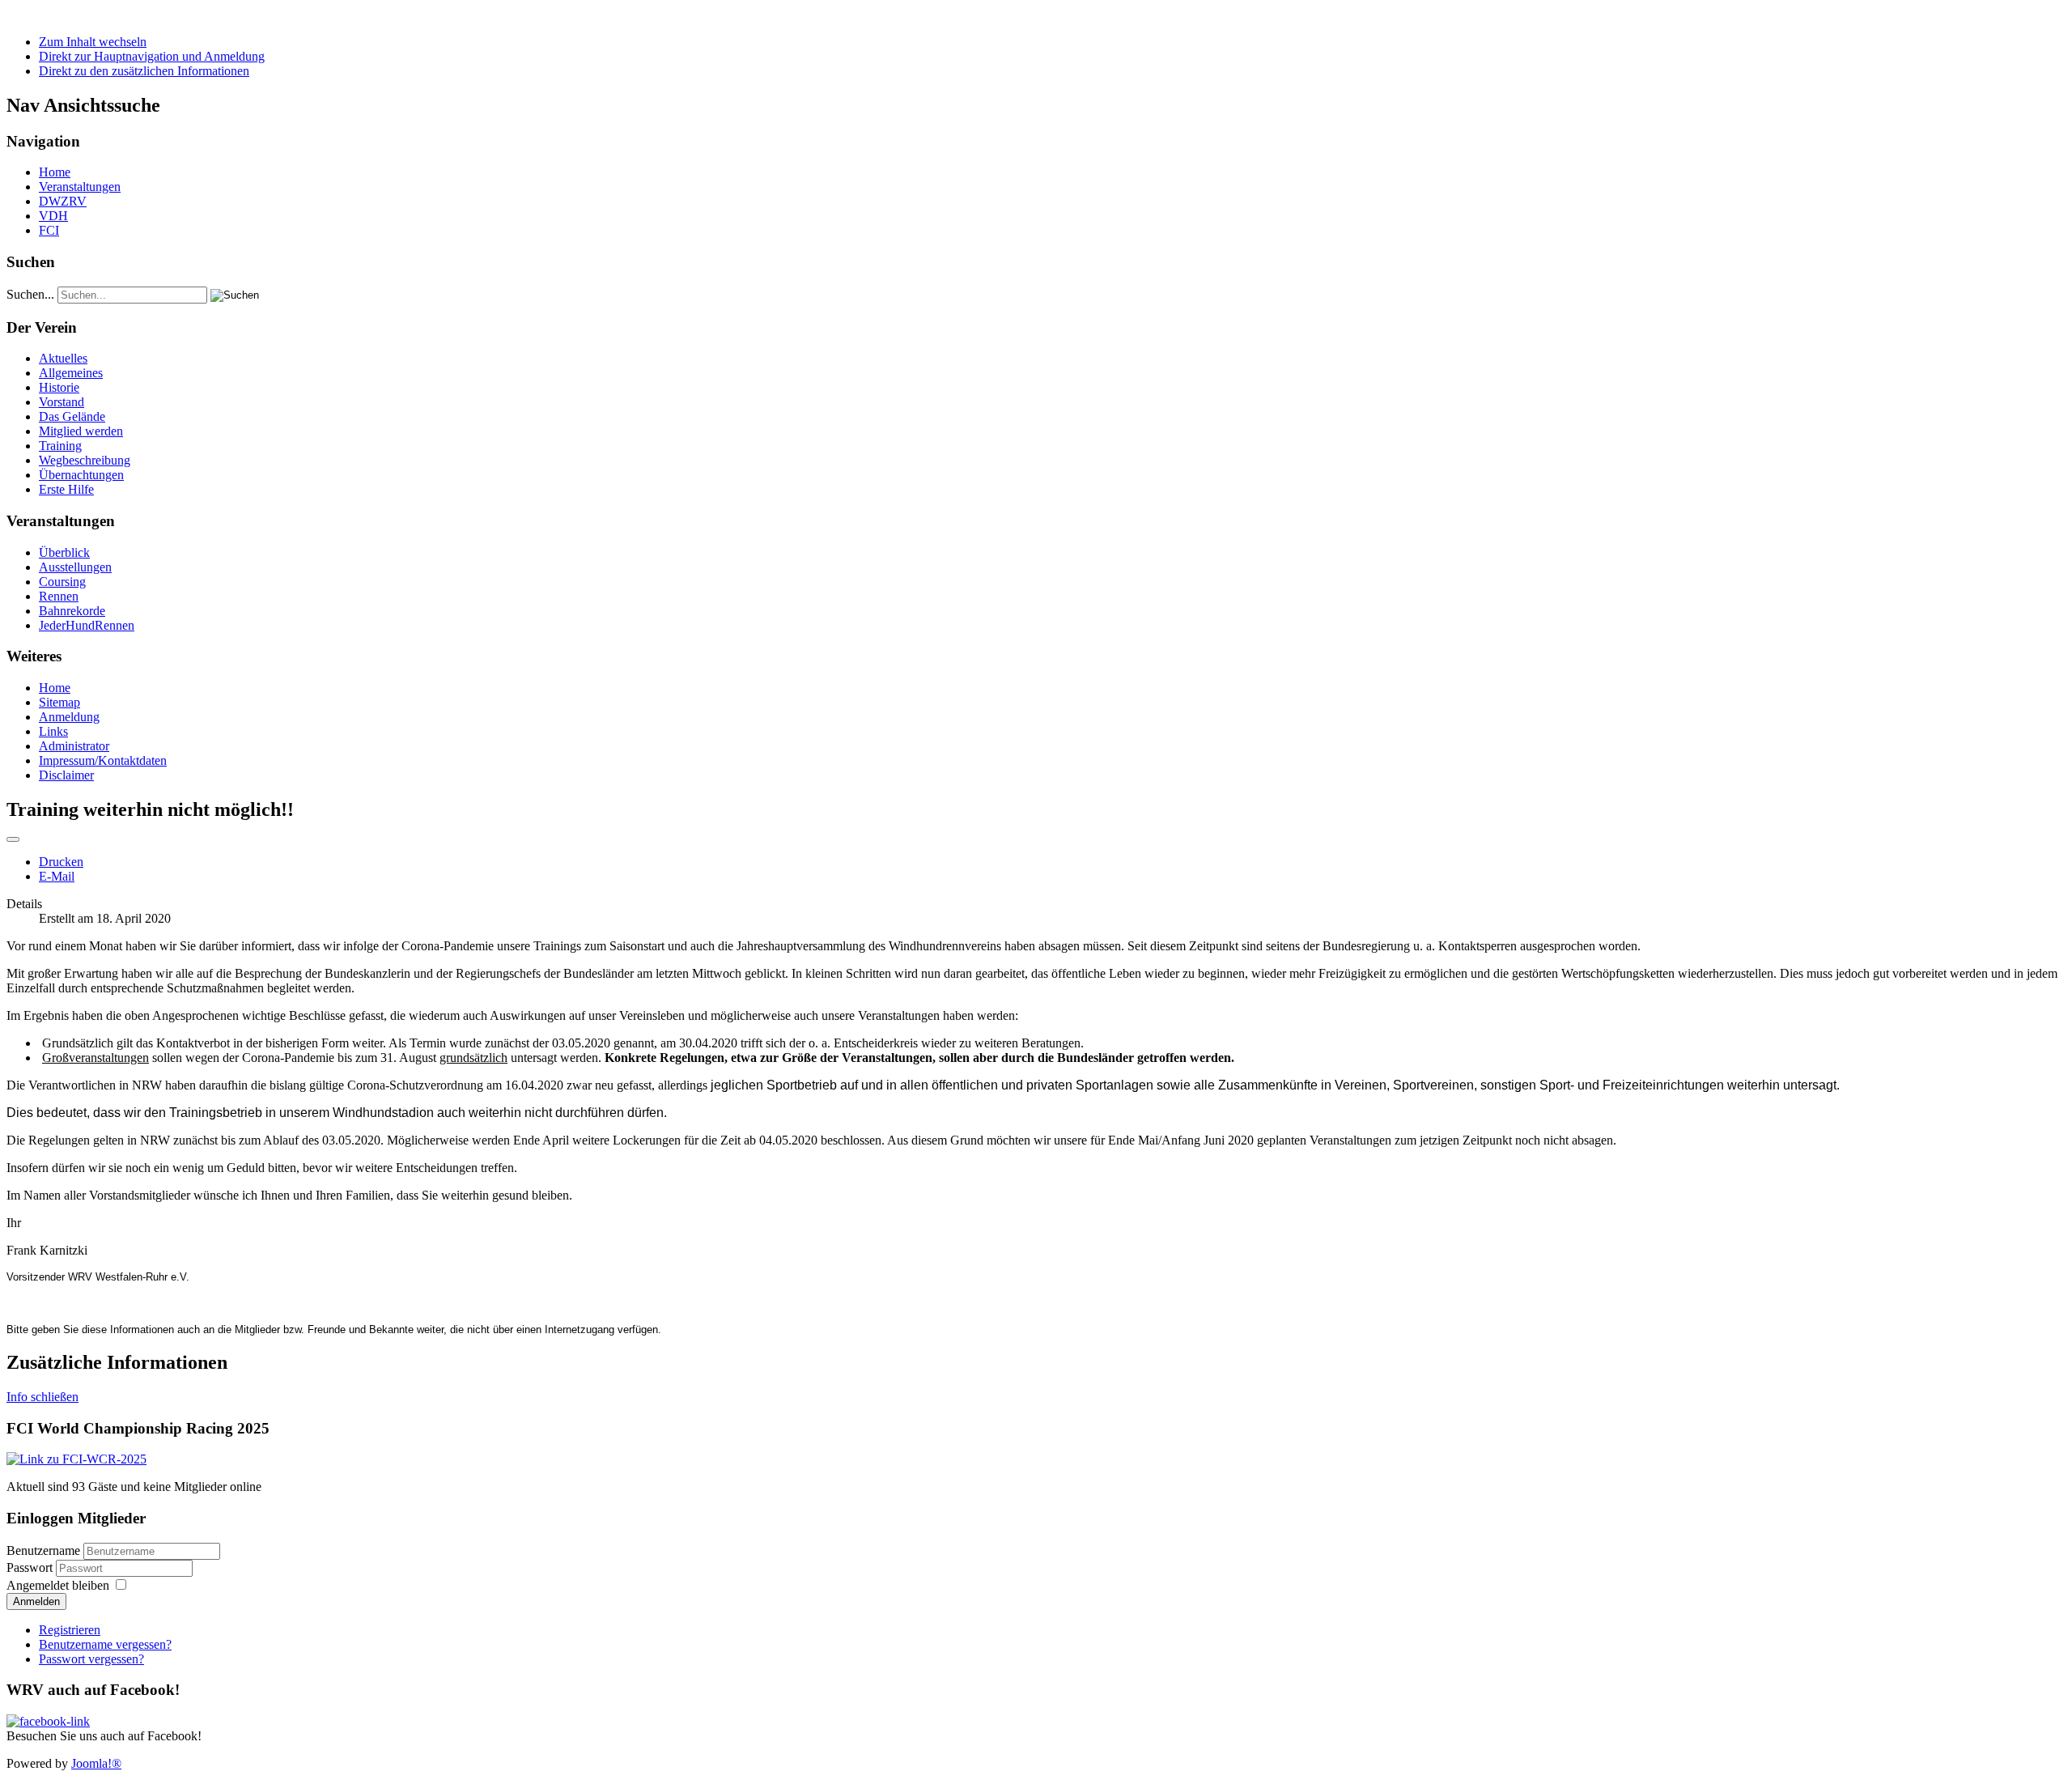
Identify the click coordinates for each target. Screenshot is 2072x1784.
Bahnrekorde (72, 611)
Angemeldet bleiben (58, 1585)
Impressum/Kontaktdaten (103, 760)
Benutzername (43, 1550)
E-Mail (57, 876)
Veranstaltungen (80, 187)
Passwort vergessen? (91, 1659)
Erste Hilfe (66, 489)
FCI (49, 230)
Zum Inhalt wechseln (93, 42)
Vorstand (62, 402)
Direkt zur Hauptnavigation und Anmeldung (152, 56)
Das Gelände (72, 416)
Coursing (62, 582)
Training (60, 446)
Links (53, 731)
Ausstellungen (75, 567)
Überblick (64, 552)
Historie (59, 387)
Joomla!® (96, 1763)
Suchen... (30, 294)
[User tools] (13, 839)
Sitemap (59, 702)
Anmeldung (69, 717)
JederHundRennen (87, 625)
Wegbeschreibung (85, 460)
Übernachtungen (81, 475)
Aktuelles (63, 358)
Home (55, 172)
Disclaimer (66, 775)
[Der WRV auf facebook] (48, 1721)
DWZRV (63, 201)
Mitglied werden (81, 431)
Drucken (61, 862)
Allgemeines (71, 373)
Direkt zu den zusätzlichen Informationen (144, 71)
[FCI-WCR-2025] (76, 1459)
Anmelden (36, 1601)
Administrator (74, 746)
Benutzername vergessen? (105, 1644)
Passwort (31, 1567)
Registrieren (70, 1630)
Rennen (59, 596)
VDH (53, 216)
